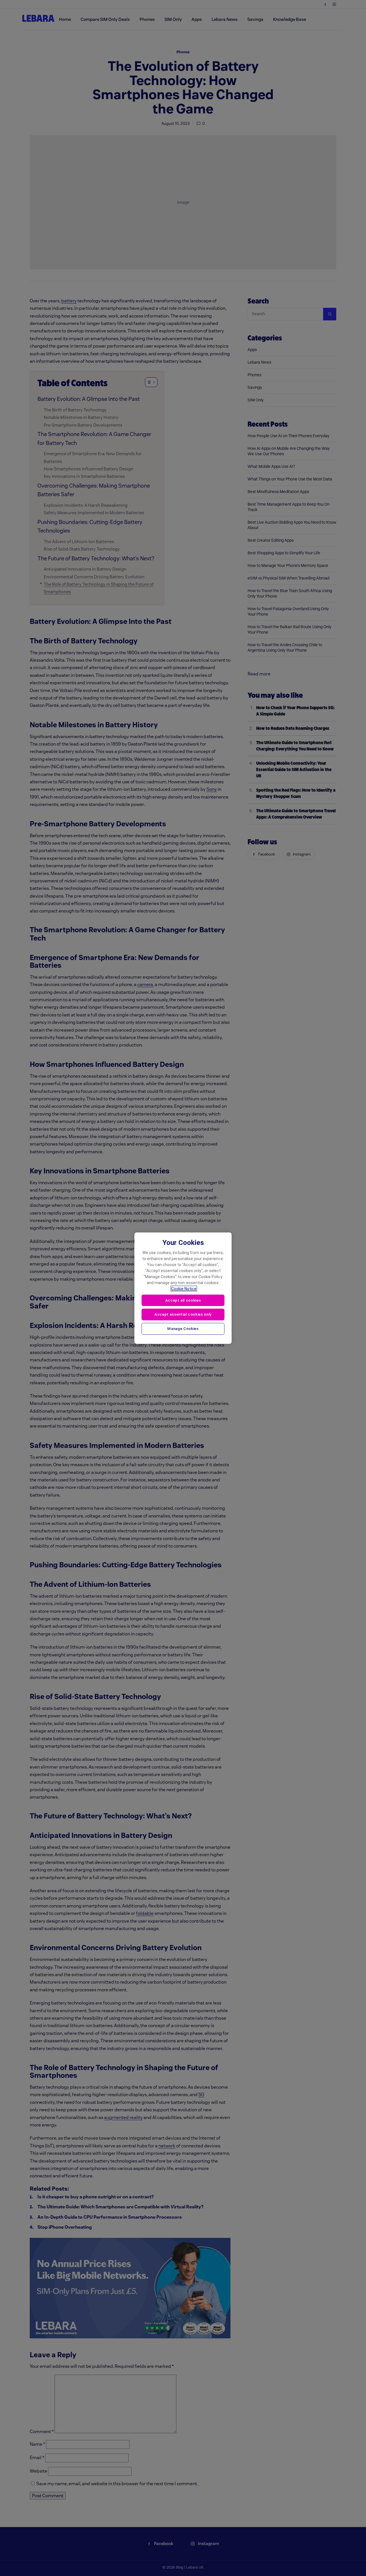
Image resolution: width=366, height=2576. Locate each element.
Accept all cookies (183, 1300)
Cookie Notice (184, 1288)
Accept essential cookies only (183, 1314)
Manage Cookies (183, 1329)
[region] (183, 1288)
